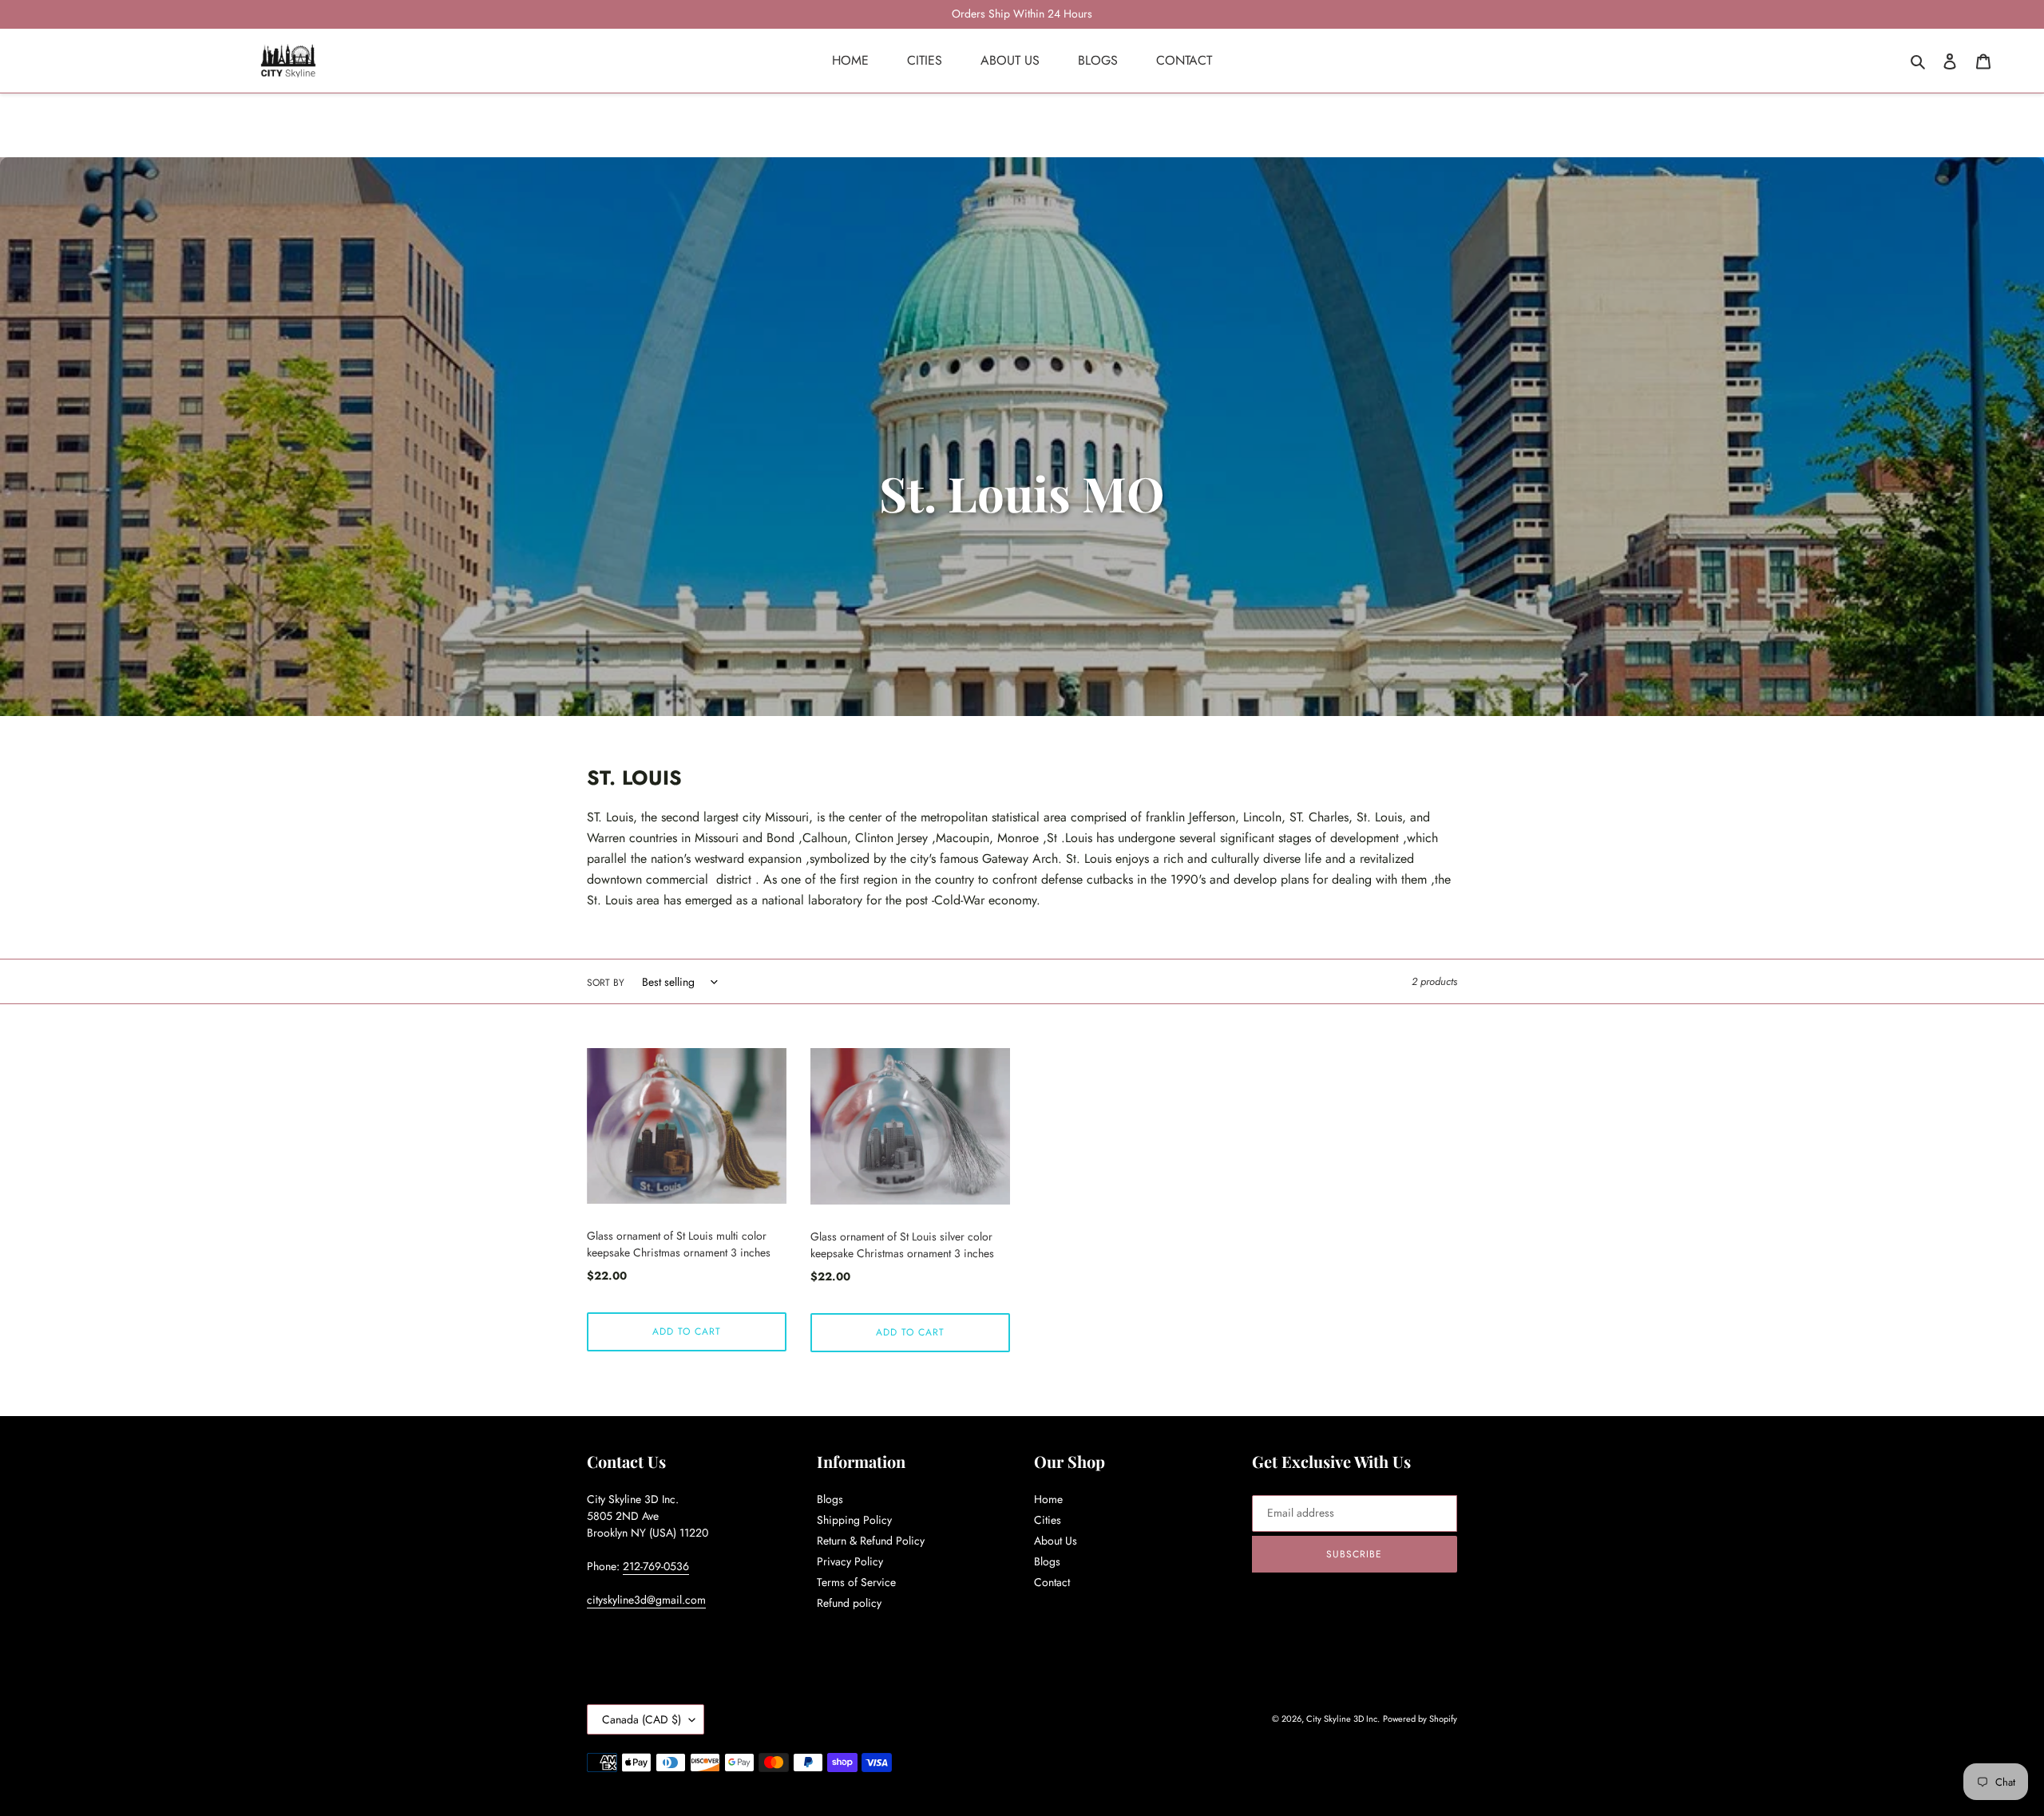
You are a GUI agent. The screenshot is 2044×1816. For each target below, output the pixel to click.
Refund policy (849, 1603)
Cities (1048, 1520)
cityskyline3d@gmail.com (646, 1600)
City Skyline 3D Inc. (1343, 1719)
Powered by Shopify (1420, 1719)
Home (1048, 1499)
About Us (1056, 1541)
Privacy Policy (850, 1561)
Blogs (830, 1499)
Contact (1052, 1582)
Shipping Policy (854, 1520)
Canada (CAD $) (642, 1719)
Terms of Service (856, 1582)
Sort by (606, 983)
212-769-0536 (656, 1566)
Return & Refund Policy (871, 1541)
